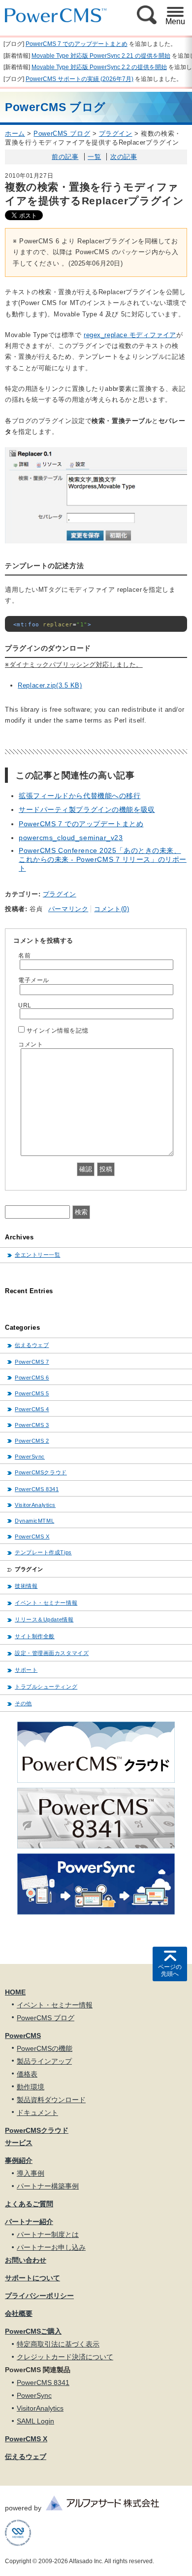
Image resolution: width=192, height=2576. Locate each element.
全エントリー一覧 (37, 1255)
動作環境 (31, 2087)
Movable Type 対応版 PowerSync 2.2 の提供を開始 (99, 67)
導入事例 (31, 2173)
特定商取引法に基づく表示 (58, 2344)
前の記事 (65, 157)
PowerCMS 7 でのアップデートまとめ (77, 44)
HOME (15, 1992)
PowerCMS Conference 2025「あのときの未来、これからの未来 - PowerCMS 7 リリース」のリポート (103, 859)
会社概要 (19, 2313)
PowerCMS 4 (32, 1409)
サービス (19, 2143)
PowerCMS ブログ (62, 134)
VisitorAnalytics (35, 1505)
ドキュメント (37, 2113)
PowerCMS (23, 2036)
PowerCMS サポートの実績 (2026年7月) (80, 79)
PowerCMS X (32, 1537)
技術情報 (26, 1586)
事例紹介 (19, 2160)
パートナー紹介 (29, 2222)
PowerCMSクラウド (41, 1472)
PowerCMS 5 (32, 1393)
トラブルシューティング (46, 1687)
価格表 (27, 2074)
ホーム (15, 134)
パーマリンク (68, 909)
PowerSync (30, 1457)
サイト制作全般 (35, 1636)
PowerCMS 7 (32, 1362)
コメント (31, 1044)
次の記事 (124, 157)
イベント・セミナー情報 (46, 1603)
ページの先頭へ (170, 1970)
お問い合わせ (26, 2260)
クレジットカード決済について (65, 2357)
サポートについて (32, 2278)
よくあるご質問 (29, 2204)
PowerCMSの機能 (45, 2048)
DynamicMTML (34, 1521)
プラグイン (116, 134)
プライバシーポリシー (39, 2296)
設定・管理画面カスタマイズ (52, 1653)
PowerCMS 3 (32, 1425)
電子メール (34, 980)
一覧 (94, 157)
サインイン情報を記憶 (58, 1030)
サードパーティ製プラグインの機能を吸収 (87, 809)
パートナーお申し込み (51, 2247)
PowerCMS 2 (32, 1441)
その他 (23, 1703)
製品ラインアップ (44, 2061)
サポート (26, 1670)
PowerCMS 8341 (37, 1489)
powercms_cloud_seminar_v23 (71, 838)
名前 (24, 955)
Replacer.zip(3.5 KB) (50, 685)
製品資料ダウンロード (51, 2100)
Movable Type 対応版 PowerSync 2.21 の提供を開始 (101, 56)
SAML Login (35, 2421)
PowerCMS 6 (32, 1378)
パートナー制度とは (48, 2234)
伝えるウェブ (32, 1345)
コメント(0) (112, 909)
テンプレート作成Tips (43, 1552)
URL (25, 1005)
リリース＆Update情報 (44, 1619)
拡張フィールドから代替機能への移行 (80, 796)
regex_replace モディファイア (130, 335)
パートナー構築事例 (48, 2186)
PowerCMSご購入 (33, 2331)
